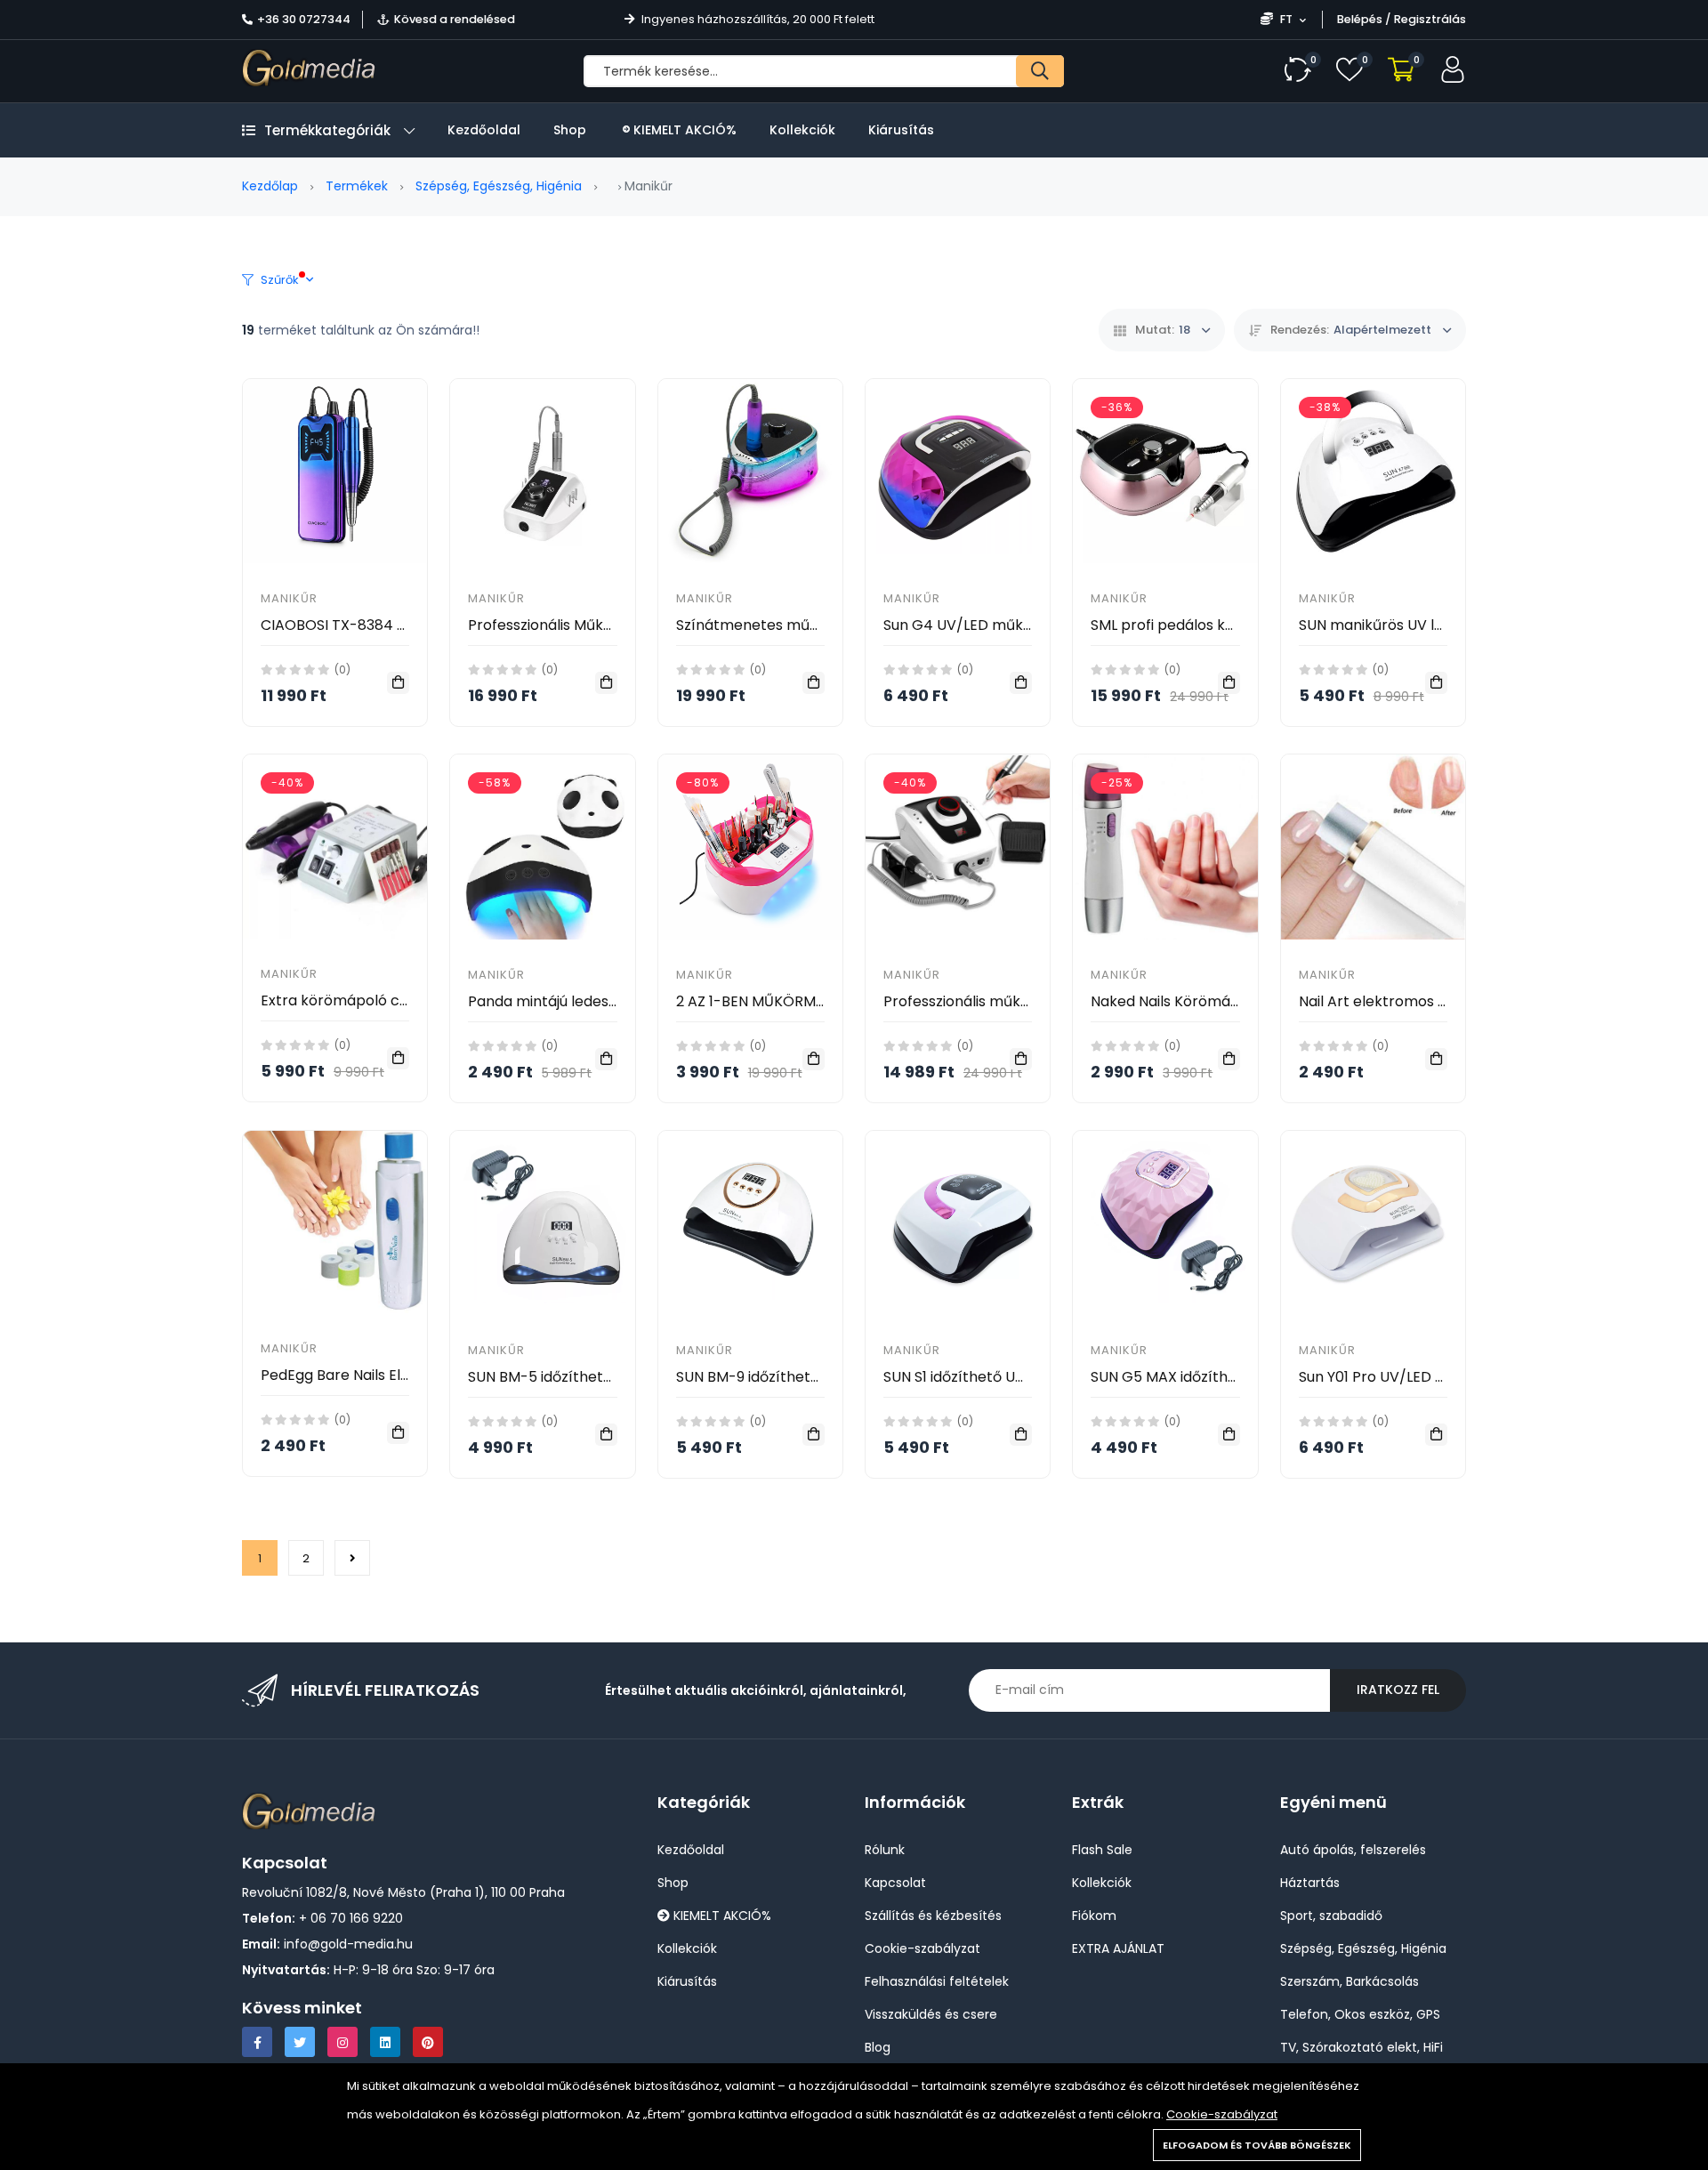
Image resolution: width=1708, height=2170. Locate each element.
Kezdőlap (270, 186)
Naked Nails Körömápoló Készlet (1203, 1001)
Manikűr (289, 598)
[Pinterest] (428, 2042)
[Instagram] (342, 2042)
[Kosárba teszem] (398, 683)
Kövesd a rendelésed (455, 19)
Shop (570, 130)
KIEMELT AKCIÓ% (683, 130)
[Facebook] (257, 2042)
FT (1286, 19)
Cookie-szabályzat (1222, 2114)
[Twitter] (300, 2042)
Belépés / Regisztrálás (1402, 19)
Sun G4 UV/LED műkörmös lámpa (1000, 625)
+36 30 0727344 (304, 19)
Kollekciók (802, 130)
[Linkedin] (385, 2042)
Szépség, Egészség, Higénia (499, 186)
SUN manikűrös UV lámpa (1387, 625)
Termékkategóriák (327, 130)
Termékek (357, 186)
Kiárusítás (901, 130)
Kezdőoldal (484, 130)
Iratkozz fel (1398, 1690)
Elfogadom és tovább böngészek (1257, 2145)
